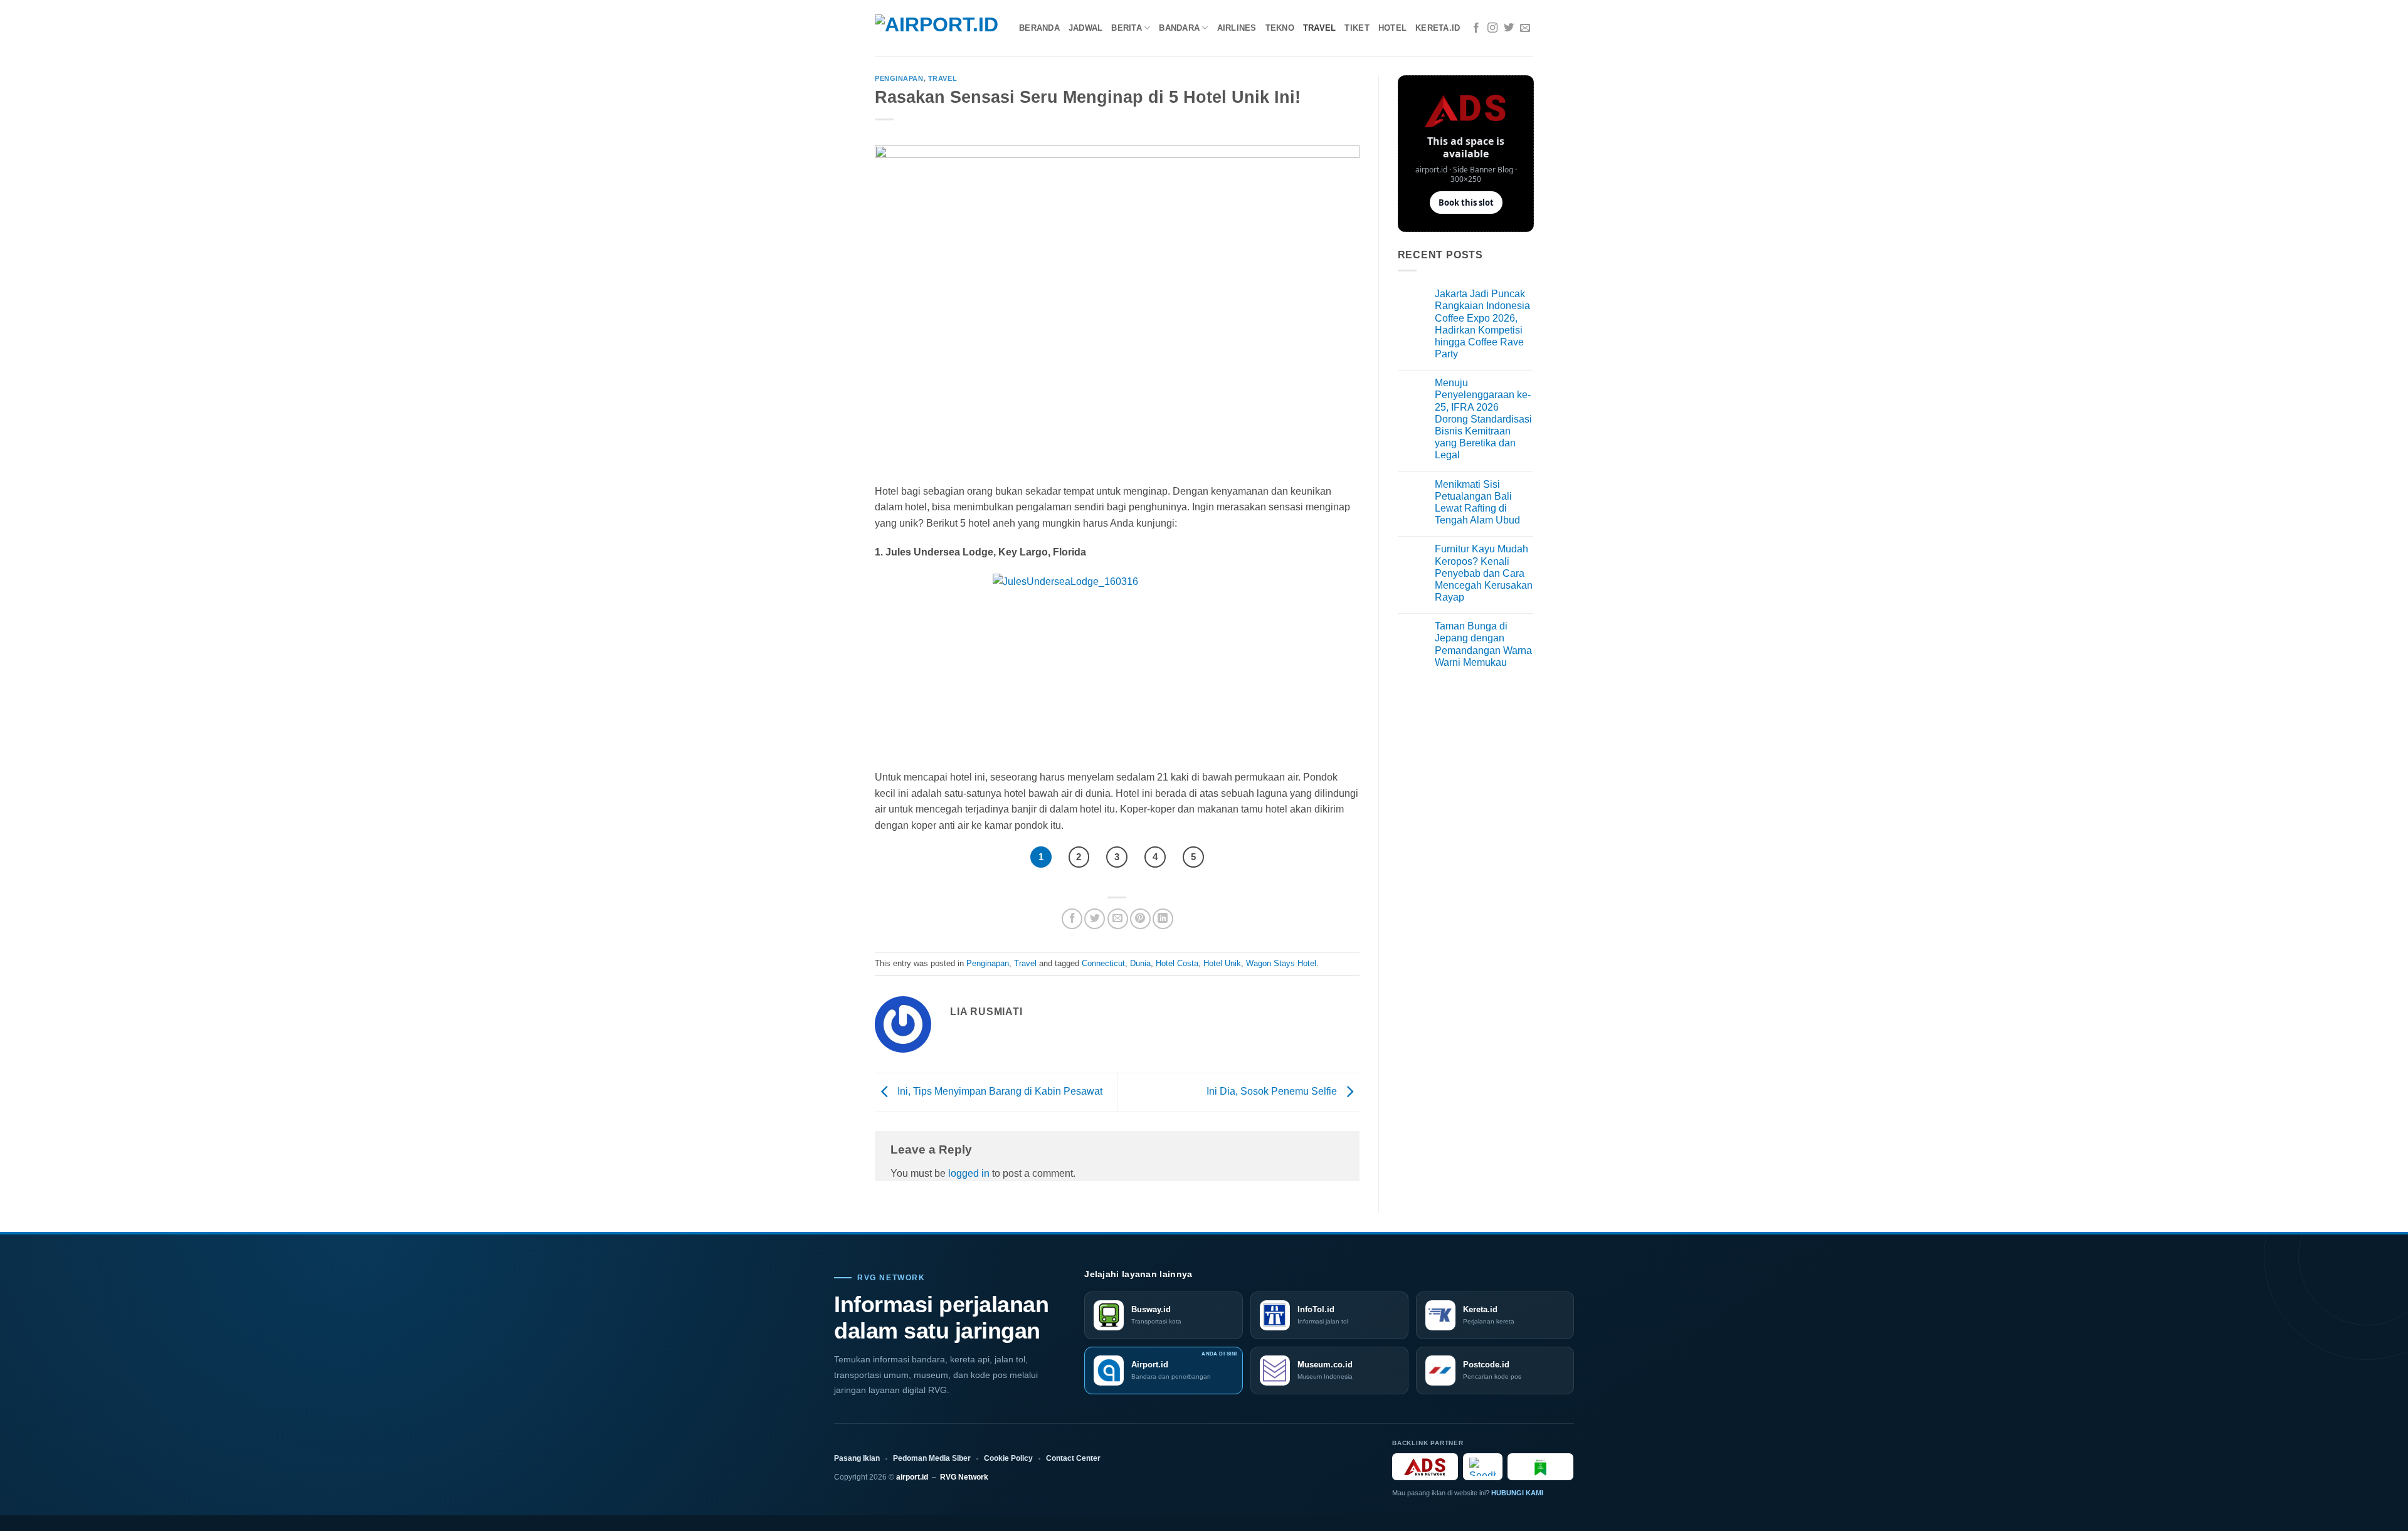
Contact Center (1073, 1458)
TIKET (1357, 28)
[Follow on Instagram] (1492, 28)
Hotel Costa (1177, 963)
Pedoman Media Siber (932, 1458)
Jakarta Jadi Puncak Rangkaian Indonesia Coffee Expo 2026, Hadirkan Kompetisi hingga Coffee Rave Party (1482, 324)
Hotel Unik (1222, 963)
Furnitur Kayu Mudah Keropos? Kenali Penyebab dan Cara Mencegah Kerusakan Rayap (1484, 573)
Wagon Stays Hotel (1281, 963)
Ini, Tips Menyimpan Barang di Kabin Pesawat (999, 1091)
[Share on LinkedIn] (1163, 919)
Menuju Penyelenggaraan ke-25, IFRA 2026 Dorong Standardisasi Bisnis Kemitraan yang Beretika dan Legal (1483, 419)
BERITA (1127, 28)
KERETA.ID (1438, 28)
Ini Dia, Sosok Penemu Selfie (1273, 1091)
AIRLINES (1237, 28)
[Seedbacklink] (1483, 1467)
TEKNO (1280, 28)
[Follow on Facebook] (1476, 28)
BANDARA (1179, 28)
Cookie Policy (1008, 1458)
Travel (943, 78)
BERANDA (1039, 28)
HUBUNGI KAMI (1517, 1493)
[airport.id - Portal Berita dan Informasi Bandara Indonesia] (937, 29)
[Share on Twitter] (1095, 919)
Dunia (1140, 963)
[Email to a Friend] (1118, 919)
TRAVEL (1320, 28)
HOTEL (1392, 28)
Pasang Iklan (857, 1458)
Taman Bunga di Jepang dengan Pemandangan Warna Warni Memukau (1483, 644)
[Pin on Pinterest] (1140, 919)
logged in (969, 1173)
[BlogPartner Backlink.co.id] (1540, 1467)
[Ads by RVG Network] (1425, 1467)
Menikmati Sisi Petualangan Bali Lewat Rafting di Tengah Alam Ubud (1477, 502)
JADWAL (1086, 28)
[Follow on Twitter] (1509, 28)
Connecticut (1103, 963)
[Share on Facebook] (1072, 919)
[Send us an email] (1525, 28)
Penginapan (899, 78)
